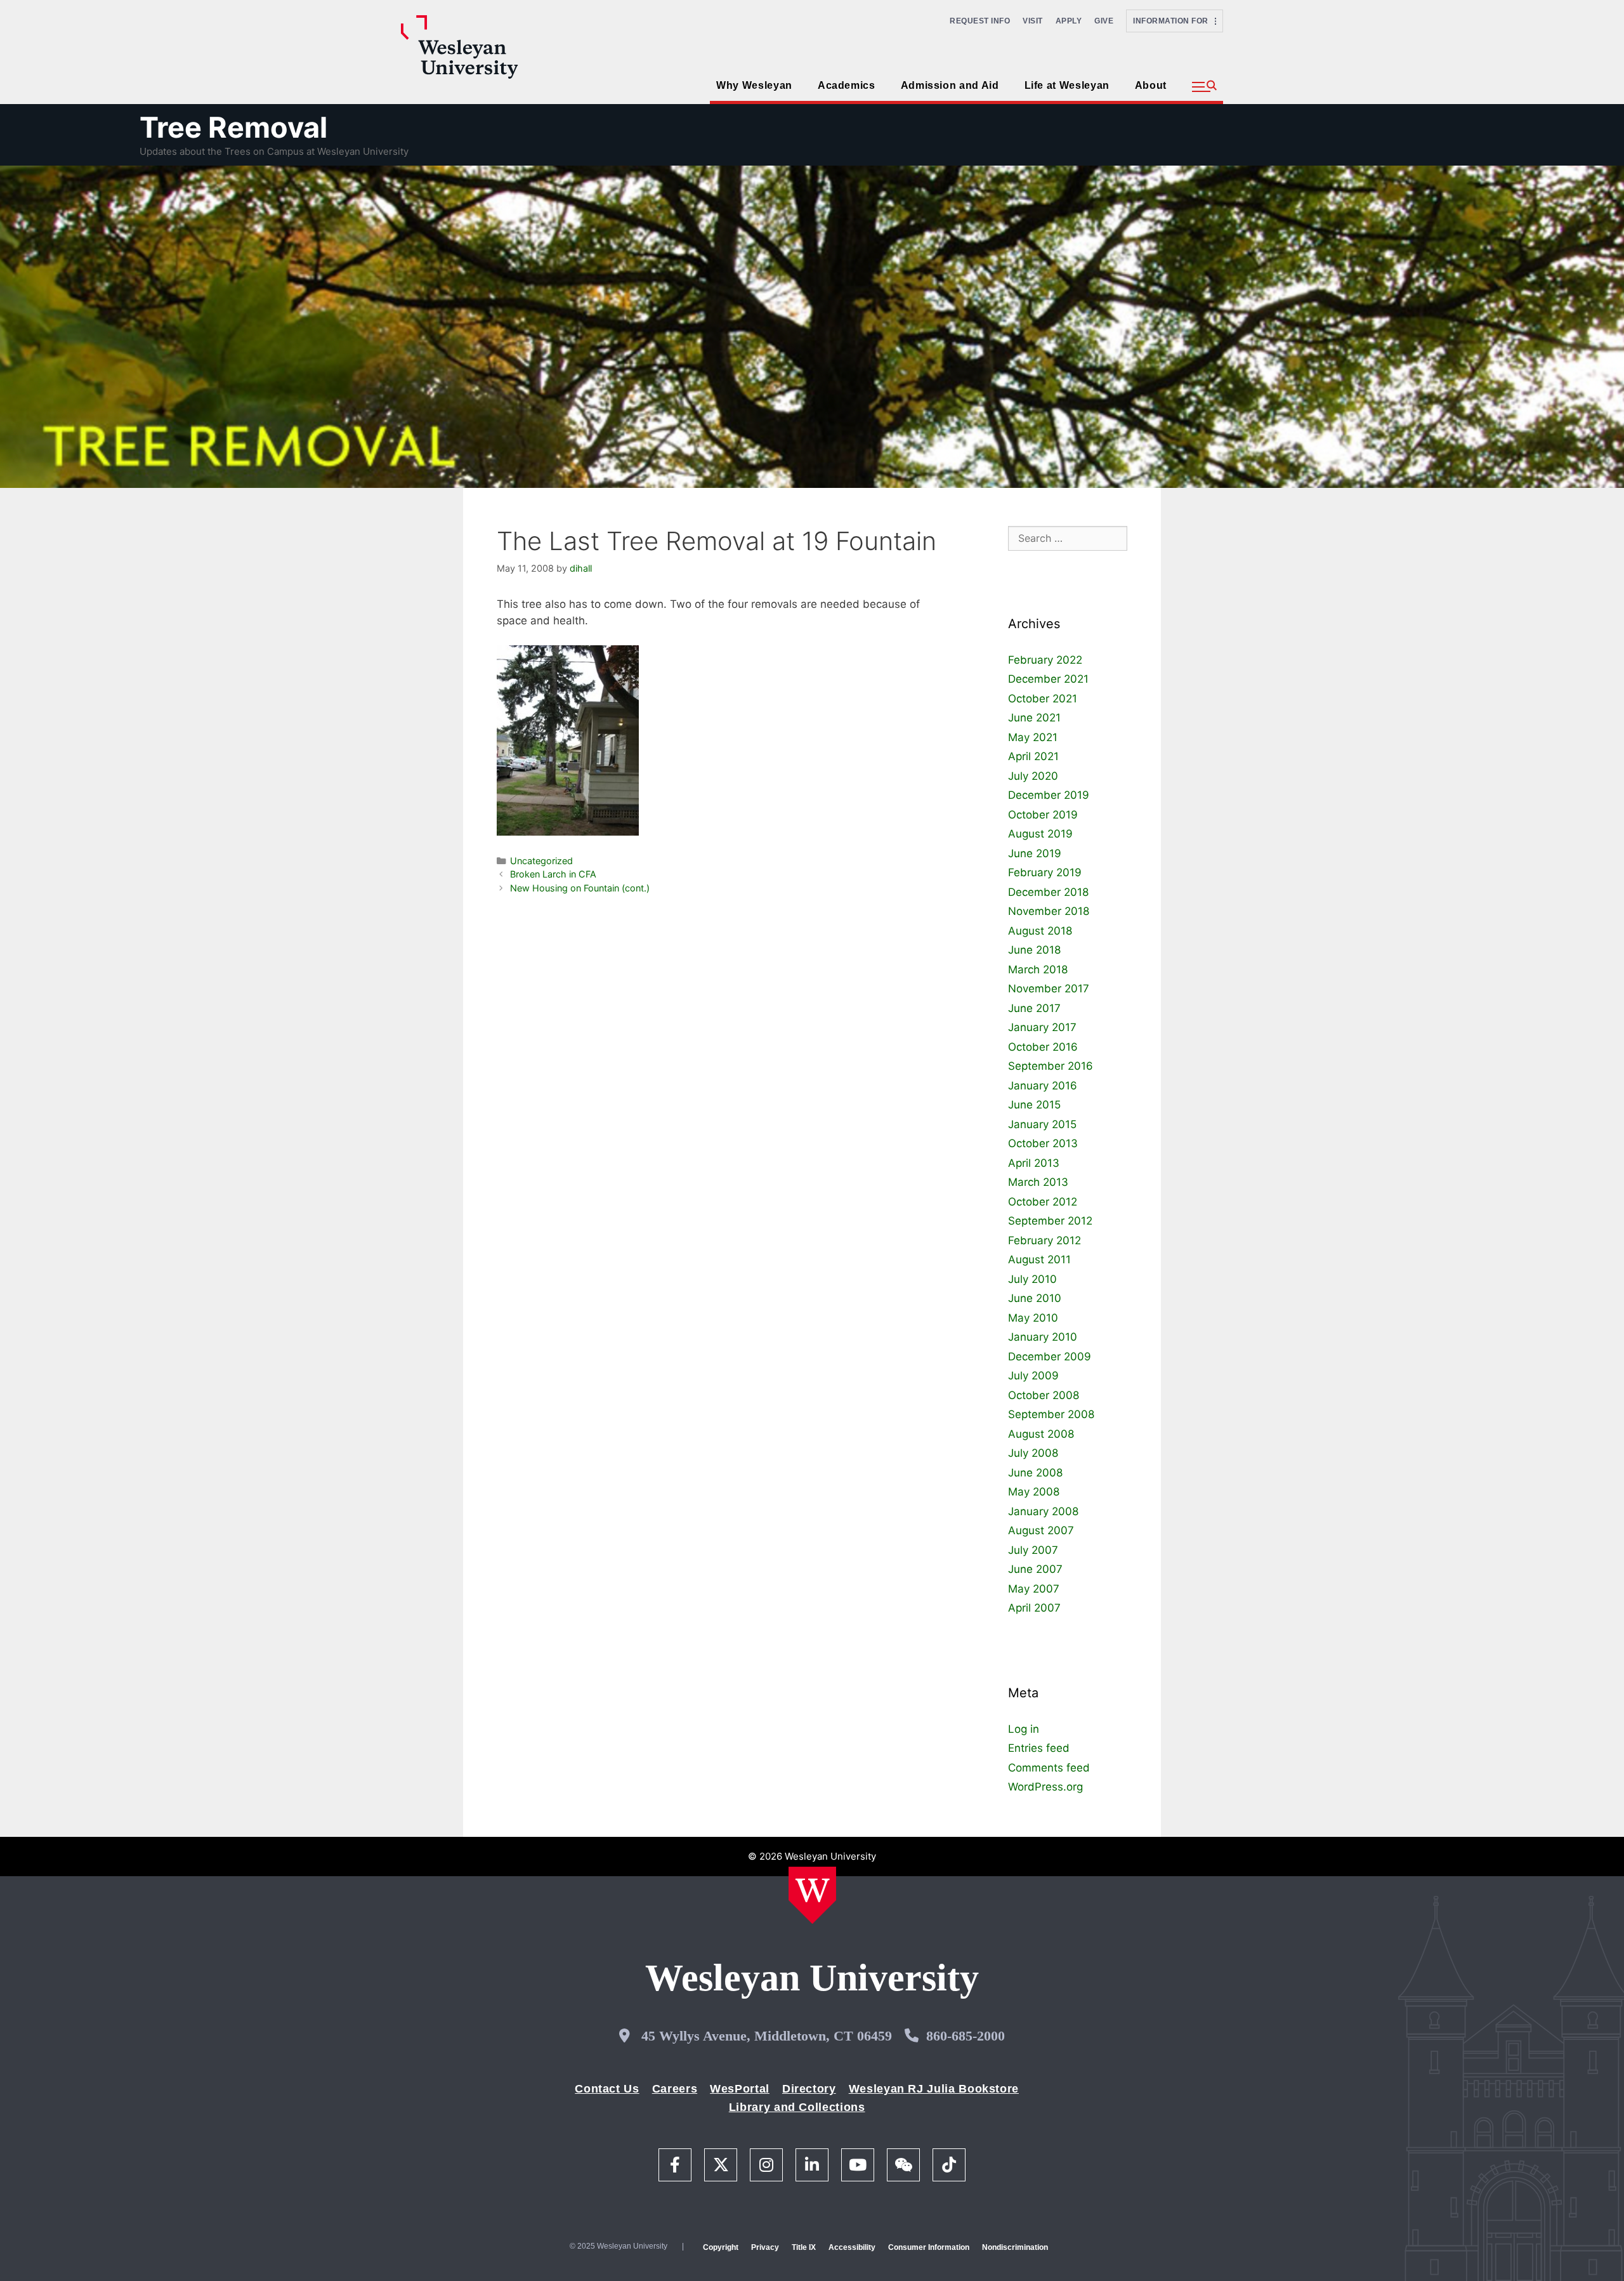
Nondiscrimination (1015, 2247)
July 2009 (1033, 1376)
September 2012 (1050, 1221)
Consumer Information (929, 2247)
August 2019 (1040, 834)
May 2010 (1033, 1318)
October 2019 (1043, 815)
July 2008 (1033, 1453)
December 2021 (1048, 679)
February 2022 (1045, 660)
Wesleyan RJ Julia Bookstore (934, 2089)
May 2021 (1033, 737)
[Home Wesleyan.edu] (812, 1895)
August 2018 (1040, 931)
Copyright (721, 2247)
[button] (1204, 87)
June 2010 (1035, 1298)
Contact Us (607, 2089)
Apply (1069, 21)
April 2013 (1034, 1163)
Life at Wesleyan (1067, 85)
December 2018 (1048, 892)
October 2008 (1044, 1395)
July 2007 (1033, 1550)
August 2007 (1041, 1530)
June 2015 (1034, 1105)
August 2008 (1041, 1434)
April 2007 (1034, 1608)
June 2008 (1035, 1473)
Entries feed (1039, 1748)
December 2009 (1050, 1357)
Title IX (804, 2247)
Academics (847, 85)
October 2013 (1043, 1143)
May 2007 (1034, 1589)
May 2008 (1034, 1492)
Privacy (765, 2247)
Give (1104, 21)
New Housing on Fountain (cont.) (580, 888)
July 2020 (1033, 776)
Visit (1033, 21)
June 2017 (1034, 1008)
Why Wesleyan (754, 85)
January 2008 (1043, 1511)
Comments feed (1049, 1768)
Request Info (980, 21)
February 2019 (1045, 872)
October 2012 (1043, 1202)
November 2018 (1049, 911)
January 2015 (1042, 1124)
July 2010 (1032, 1279)
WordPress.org (1045, 1787)
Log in (1024, 1729)
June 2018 (1034, 950)
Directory (809, 2089)
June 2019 (1035, 853)
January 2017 (1042, 1027)
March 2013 (1038, 1182)
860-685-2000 (966, 2036)
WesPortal (740, 2089)
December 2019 (1049, 795)
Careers (675, 2089)
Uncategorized (541, 861)
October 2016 (1043, 1047)
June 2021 (1034, 718)
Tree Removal (233, 127)
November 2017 (1049, 989)
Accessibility (852, 2247)
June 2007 (1035, 1569)
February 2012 (1044, 1240)
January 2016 (1043, 1086)
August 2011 (1039, 1259)
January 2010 (1043, 1337)
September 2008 (1051, 1414)
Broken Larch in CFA (553, 874)
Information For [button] (1174, 21)
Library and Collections (797, 2107)
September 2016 (1051, 1066)
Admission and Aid (950, 85)
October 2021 (1043, 699)
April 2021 (1033, 756)
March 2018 (1038, 970)
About (1151, 85)
